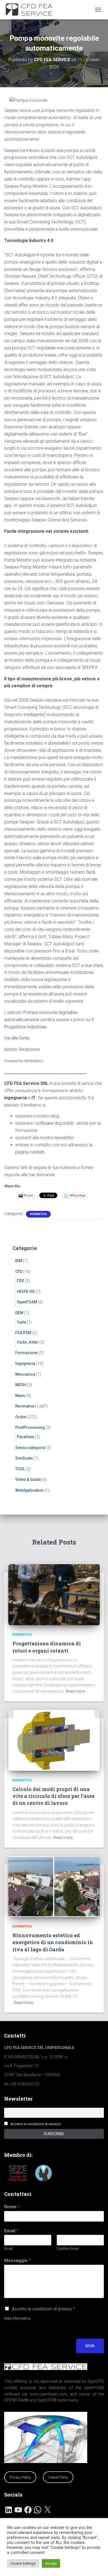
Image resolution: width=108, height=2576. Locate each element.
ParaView (25, 1437)
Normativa (38, 1214)
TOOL (20, 1469)
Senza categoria (30, 1448)
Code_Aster (28, 1342)
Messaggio (17, 2260)
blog (55, 1116)
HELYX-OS (26, 1291)
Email (11, 2231)
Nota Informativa (17, 2318)
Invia (90, 2346)
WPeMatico (34, 1061)
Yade (21, 1322)
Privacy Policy (20, 2477)
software (44, 1123)
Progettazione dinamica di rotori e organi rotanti (47, 1647)
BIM (19, 1261)
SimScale (24, 1458)
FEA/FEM (23, 1333)
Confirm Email (68, 2249)
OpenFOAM (27, 1302)
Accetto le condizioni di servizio (36, 2124)
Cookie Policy (58, 2477)
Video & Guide (28, 1479)
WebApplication (29, 1490)
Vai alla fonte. (17, 1038)
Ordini (21, 1417)
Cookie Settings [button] (23, 2563)
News (20, 1396)
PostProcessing (30, 1427)
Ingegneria (25, 1363)
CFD (19, 1272)
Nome (12, 2207)
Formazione (26, 1353)
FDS (20, 1281)
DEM (19, 1313)
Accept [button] (51, 2563)
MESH (21, 1385)
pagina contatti (30, 1152)
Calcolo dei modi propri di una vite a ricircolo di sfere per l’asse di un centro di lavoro (53, 1796)
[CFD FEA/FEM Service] (33, 10)
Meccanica (25, 1374)
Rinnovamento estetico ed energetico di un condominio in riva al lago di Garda (53, 1942)
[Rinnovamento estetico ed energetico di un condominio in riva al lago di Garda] (54, 1886)
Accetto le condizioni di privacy (43, 2309)
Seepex (12, 150)
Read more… (76, 1691)
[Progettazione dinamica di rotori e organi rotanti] (54, 1594)
